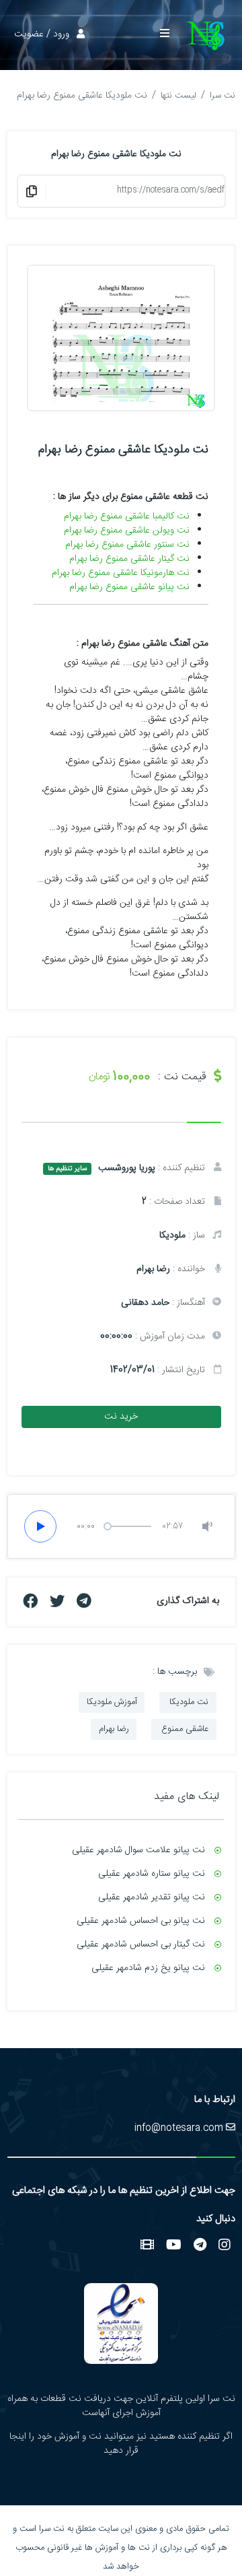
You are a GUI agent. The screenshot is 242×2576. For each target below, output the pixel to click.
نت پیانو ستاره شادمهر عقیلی (152, 1874)
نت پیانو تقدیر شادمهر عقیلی (152, 1897)
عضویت (29, 34)
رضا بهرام (114, 1729)
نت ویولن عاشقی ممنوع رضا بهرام (127, 531)
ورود (61, 34)
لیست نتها (178, 96)
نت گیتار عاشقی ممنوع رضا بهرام (129, 559)
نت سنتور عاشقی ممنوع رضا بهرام (127, 545)
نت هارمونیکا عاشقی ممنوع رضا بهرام (121, 573)
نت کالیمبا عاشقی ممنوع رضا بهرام (127, 516)
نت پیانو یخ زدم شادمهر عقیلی (148, 1968)
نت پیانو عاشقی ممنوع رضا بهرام (129, 587)
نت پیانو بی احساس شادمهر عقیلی (141, 1921)
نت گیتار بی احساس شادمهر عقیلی (141, 1944)
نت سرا (223, 96)
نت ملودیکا (188, 1702)
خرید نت (121, 1417)
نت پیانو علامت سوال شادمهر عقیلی (138, 1850)
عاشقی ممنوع (184, 1729)
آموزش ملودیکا (112, 1702)
